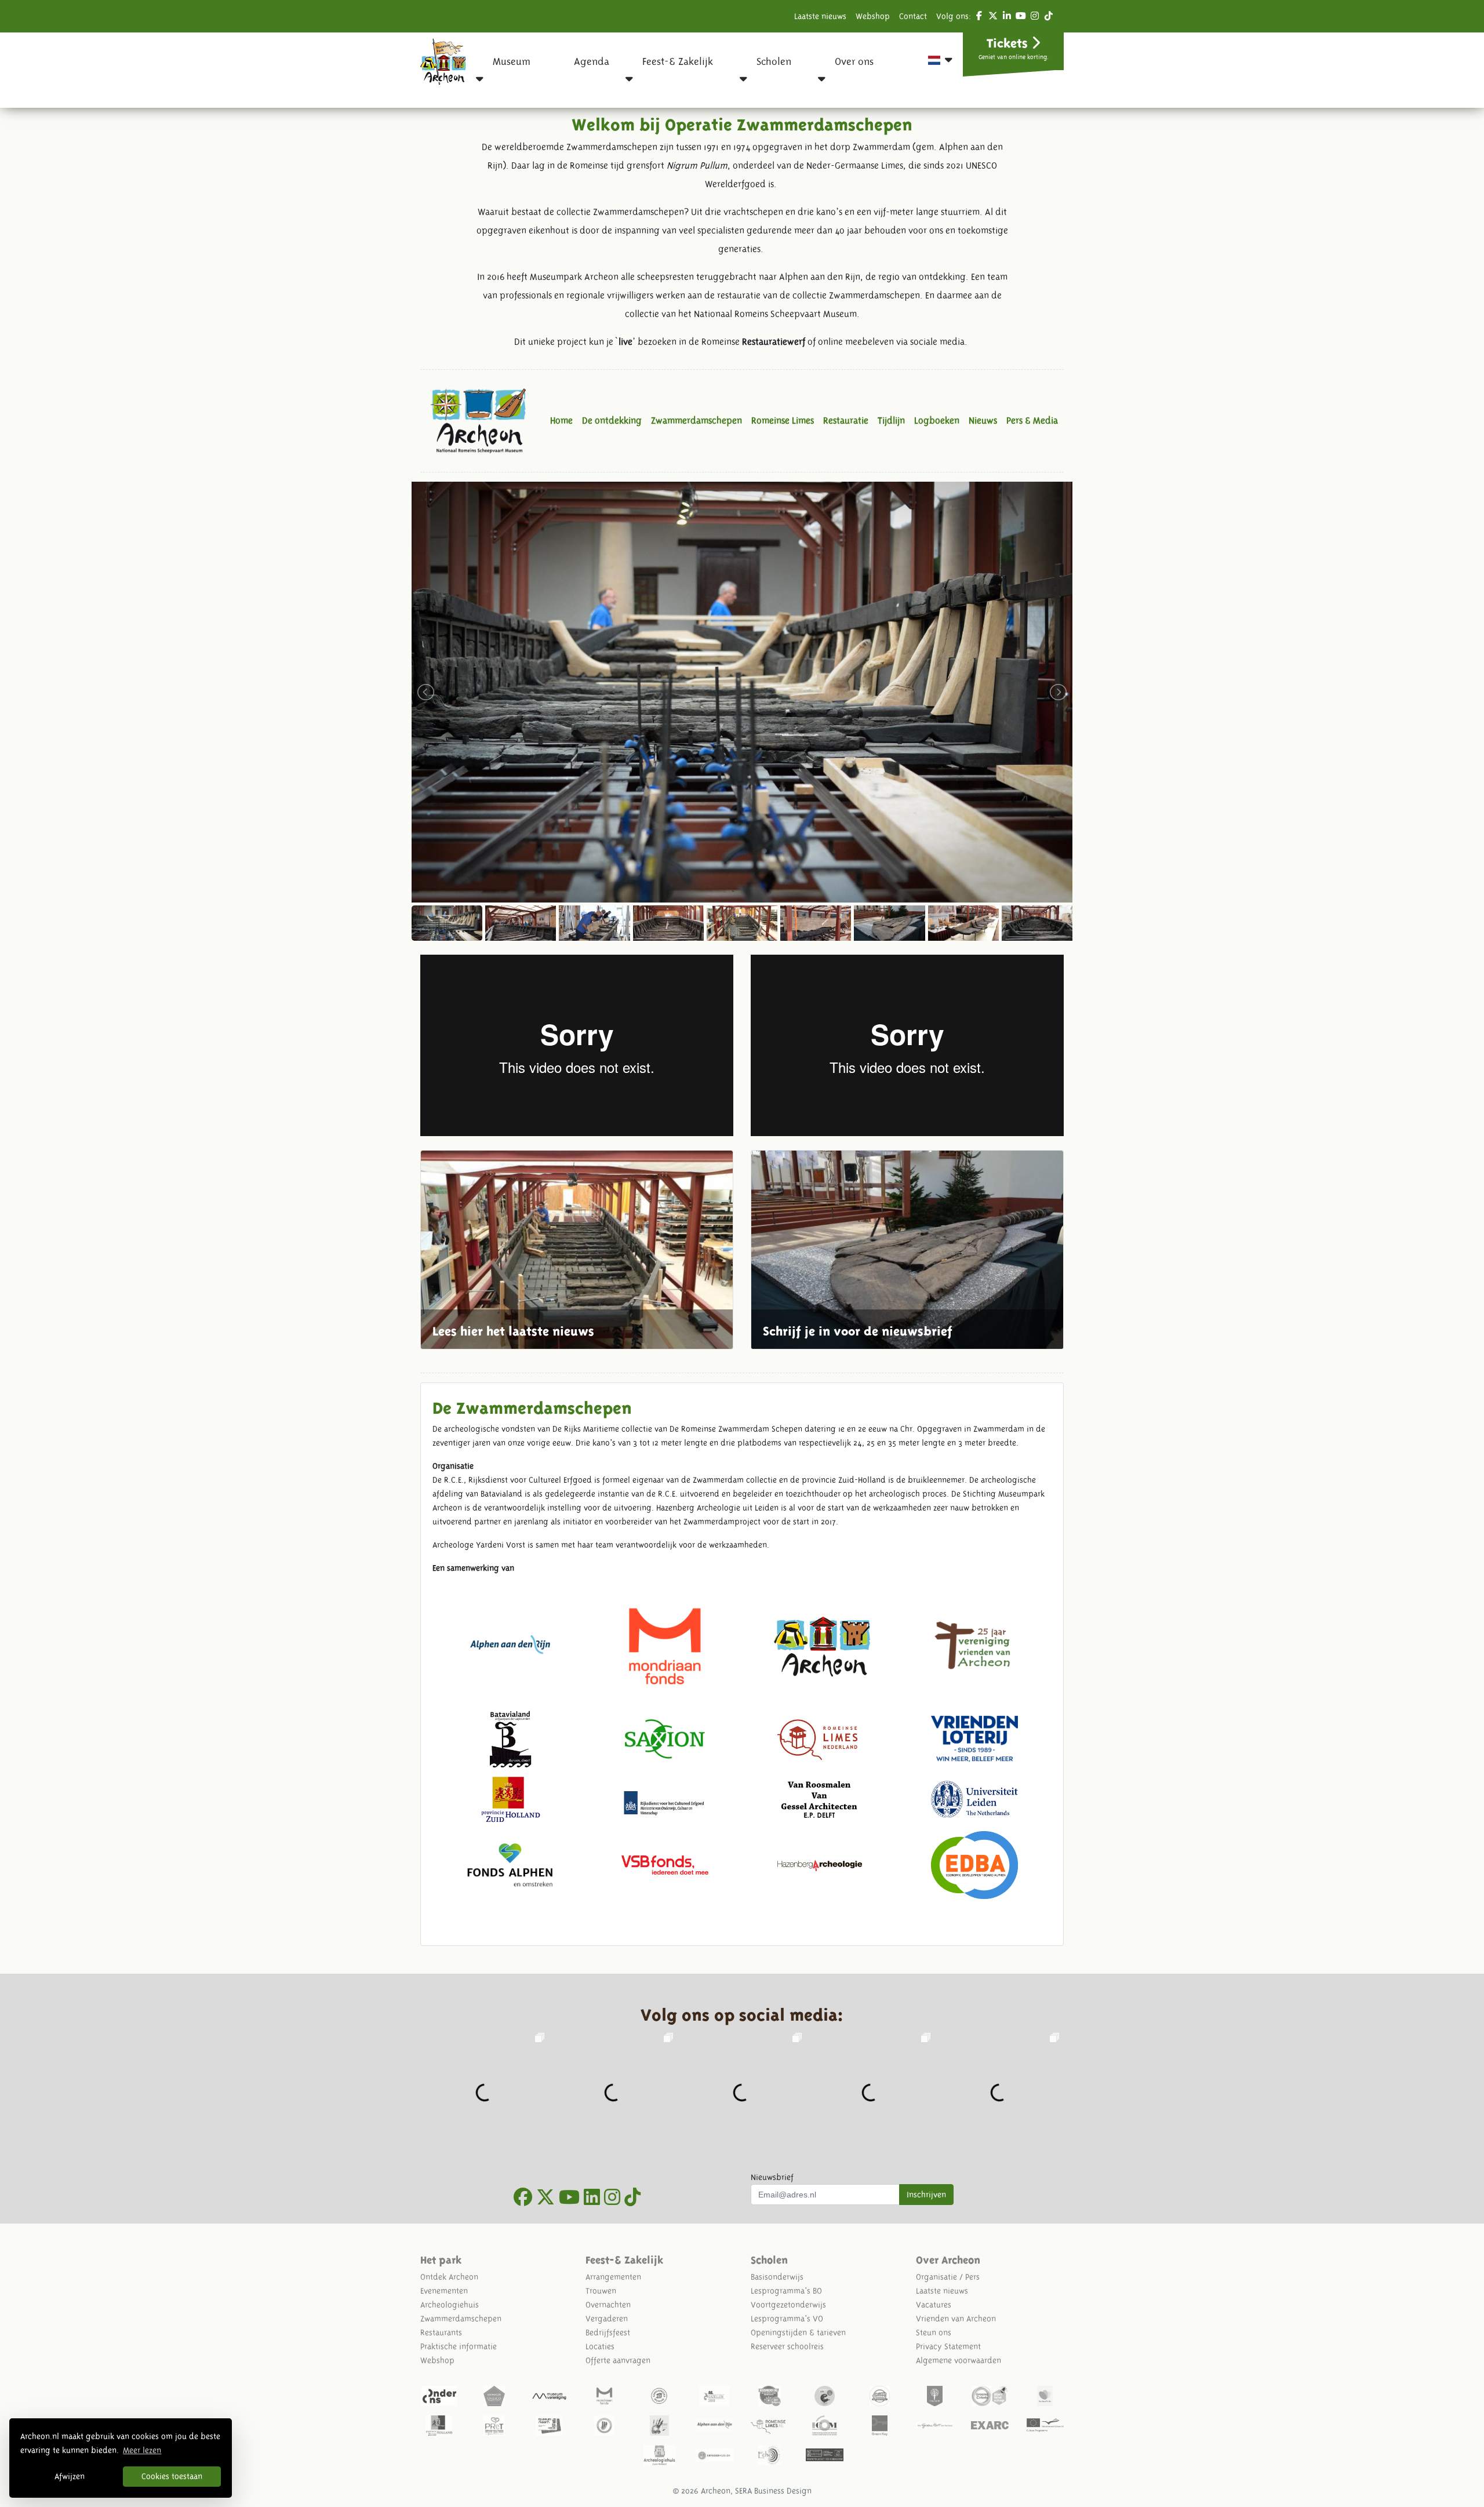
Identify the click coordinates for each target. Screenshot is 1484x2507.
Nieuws (983, 421)
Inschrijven (926, 2195)
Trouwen (601, 2291)
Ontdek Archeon (449, 2277)
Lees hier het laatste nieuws (577, 1250)
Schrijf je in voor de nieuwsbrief (907, 1250)
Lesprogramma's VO (787, 2319)
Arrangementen (613, 2277)
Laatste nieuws (820, 16)
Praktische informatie (459, 2346)
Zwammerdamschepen (696, 421)
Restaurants (441, 2333)
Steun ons (934, 2333)
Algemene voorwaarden (959, 2360)
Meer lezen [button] (142, 2450)
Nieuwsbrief (772, 2177)
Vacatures (934, 2305)
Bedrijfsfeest (608, 2333)
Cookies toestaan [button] (172, 2476)
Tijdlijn (891, 421)
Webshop (873, 16)
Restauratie (846, 421)
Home (561, 421)
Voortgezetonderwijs (788, 2305)
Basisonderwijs (777, 2277)
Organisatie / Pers (948, 2277)
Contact (913, 16)
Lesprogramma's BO (786, 2291)
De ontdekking (612, 421)
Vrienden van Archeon (956, 2319)
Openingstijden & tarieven (798, 2333)
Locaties (600, 2346)
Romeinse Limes (783, 421)
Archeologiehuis (450, 2305)
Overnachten (608, 2305)
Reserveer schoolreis (787, 2346)
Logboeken (937, 421)
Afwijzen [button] (70, 2476)
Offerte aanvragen (618, 2360)
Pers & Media (1032, 421)
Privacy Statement (948, 2346)
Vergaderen (607, 2319)
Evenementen (444, 2291)
